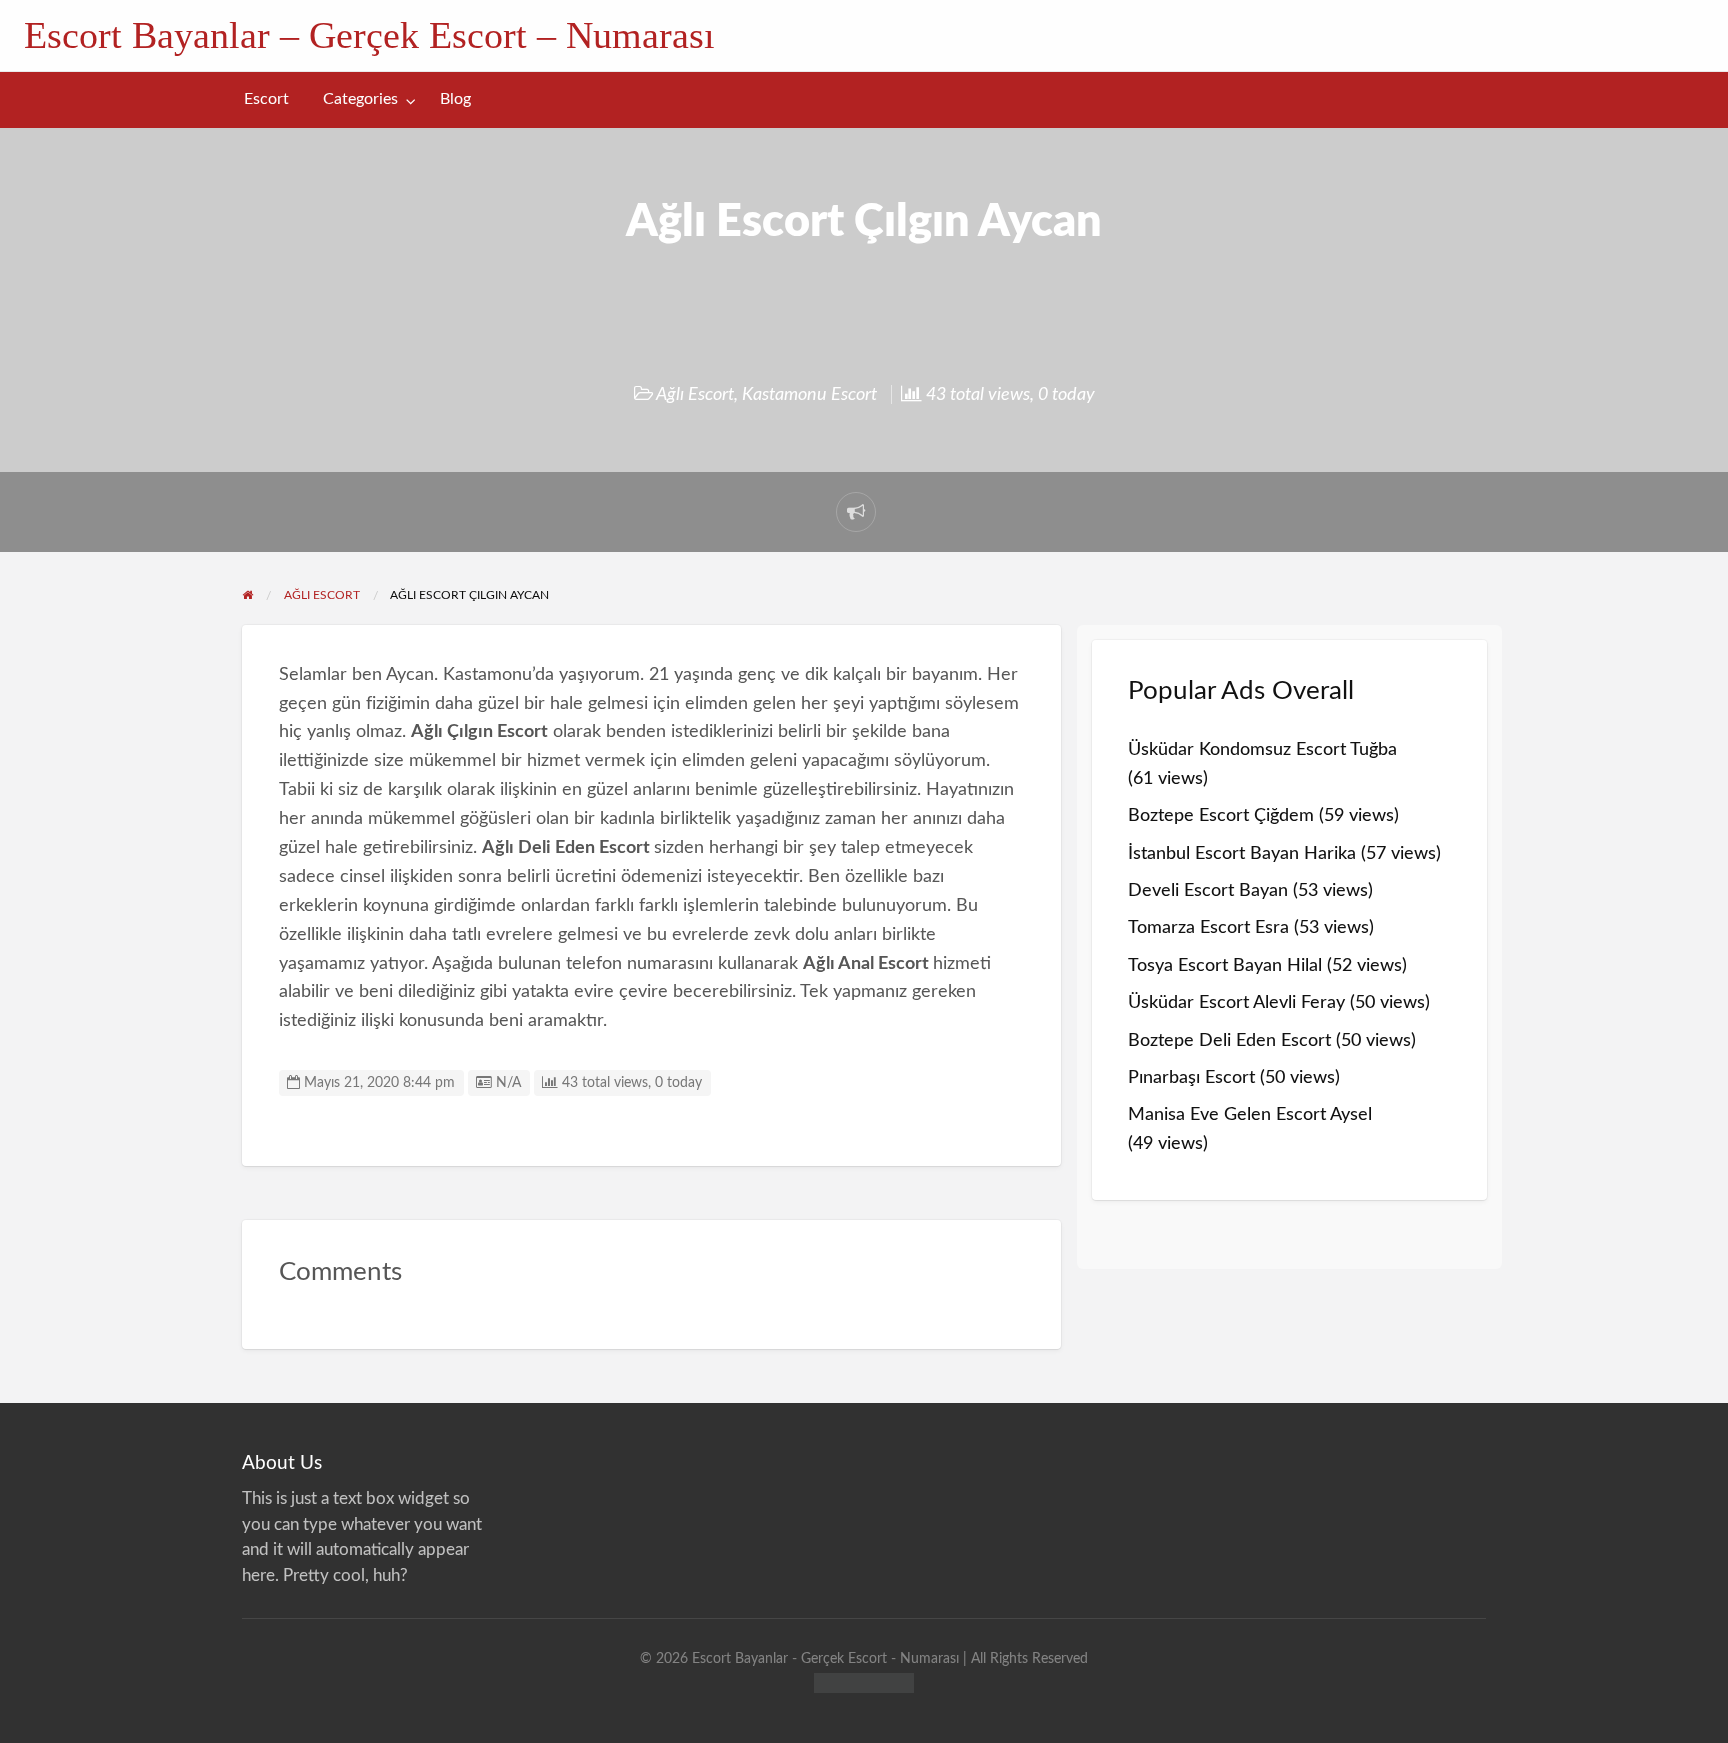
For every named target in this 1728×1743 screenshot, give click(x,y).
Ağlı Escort (695, 394)
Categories (360, 99)
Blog (455, 99)
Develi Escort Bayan (1208, 890)
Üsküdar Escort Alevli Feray (1236, 1002)
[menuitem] (266, 99)
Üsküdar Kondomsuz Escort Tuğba (1262, 749)
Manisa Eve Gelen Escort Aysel (1250, 1114)
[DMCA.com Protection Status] (864, 1681)
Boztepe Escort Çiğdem (1221, 815)
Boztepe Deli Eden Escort (1229, 1040)
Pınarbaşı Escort (1191, 1077)
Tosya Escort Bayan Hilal (1225, 965)
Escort (266, 99)
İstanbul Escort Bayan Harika (1242, 853)
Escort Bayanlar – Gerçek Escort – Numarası (369, 35)
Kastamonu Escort (809, 394)
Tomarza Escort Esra (1208, 927)
